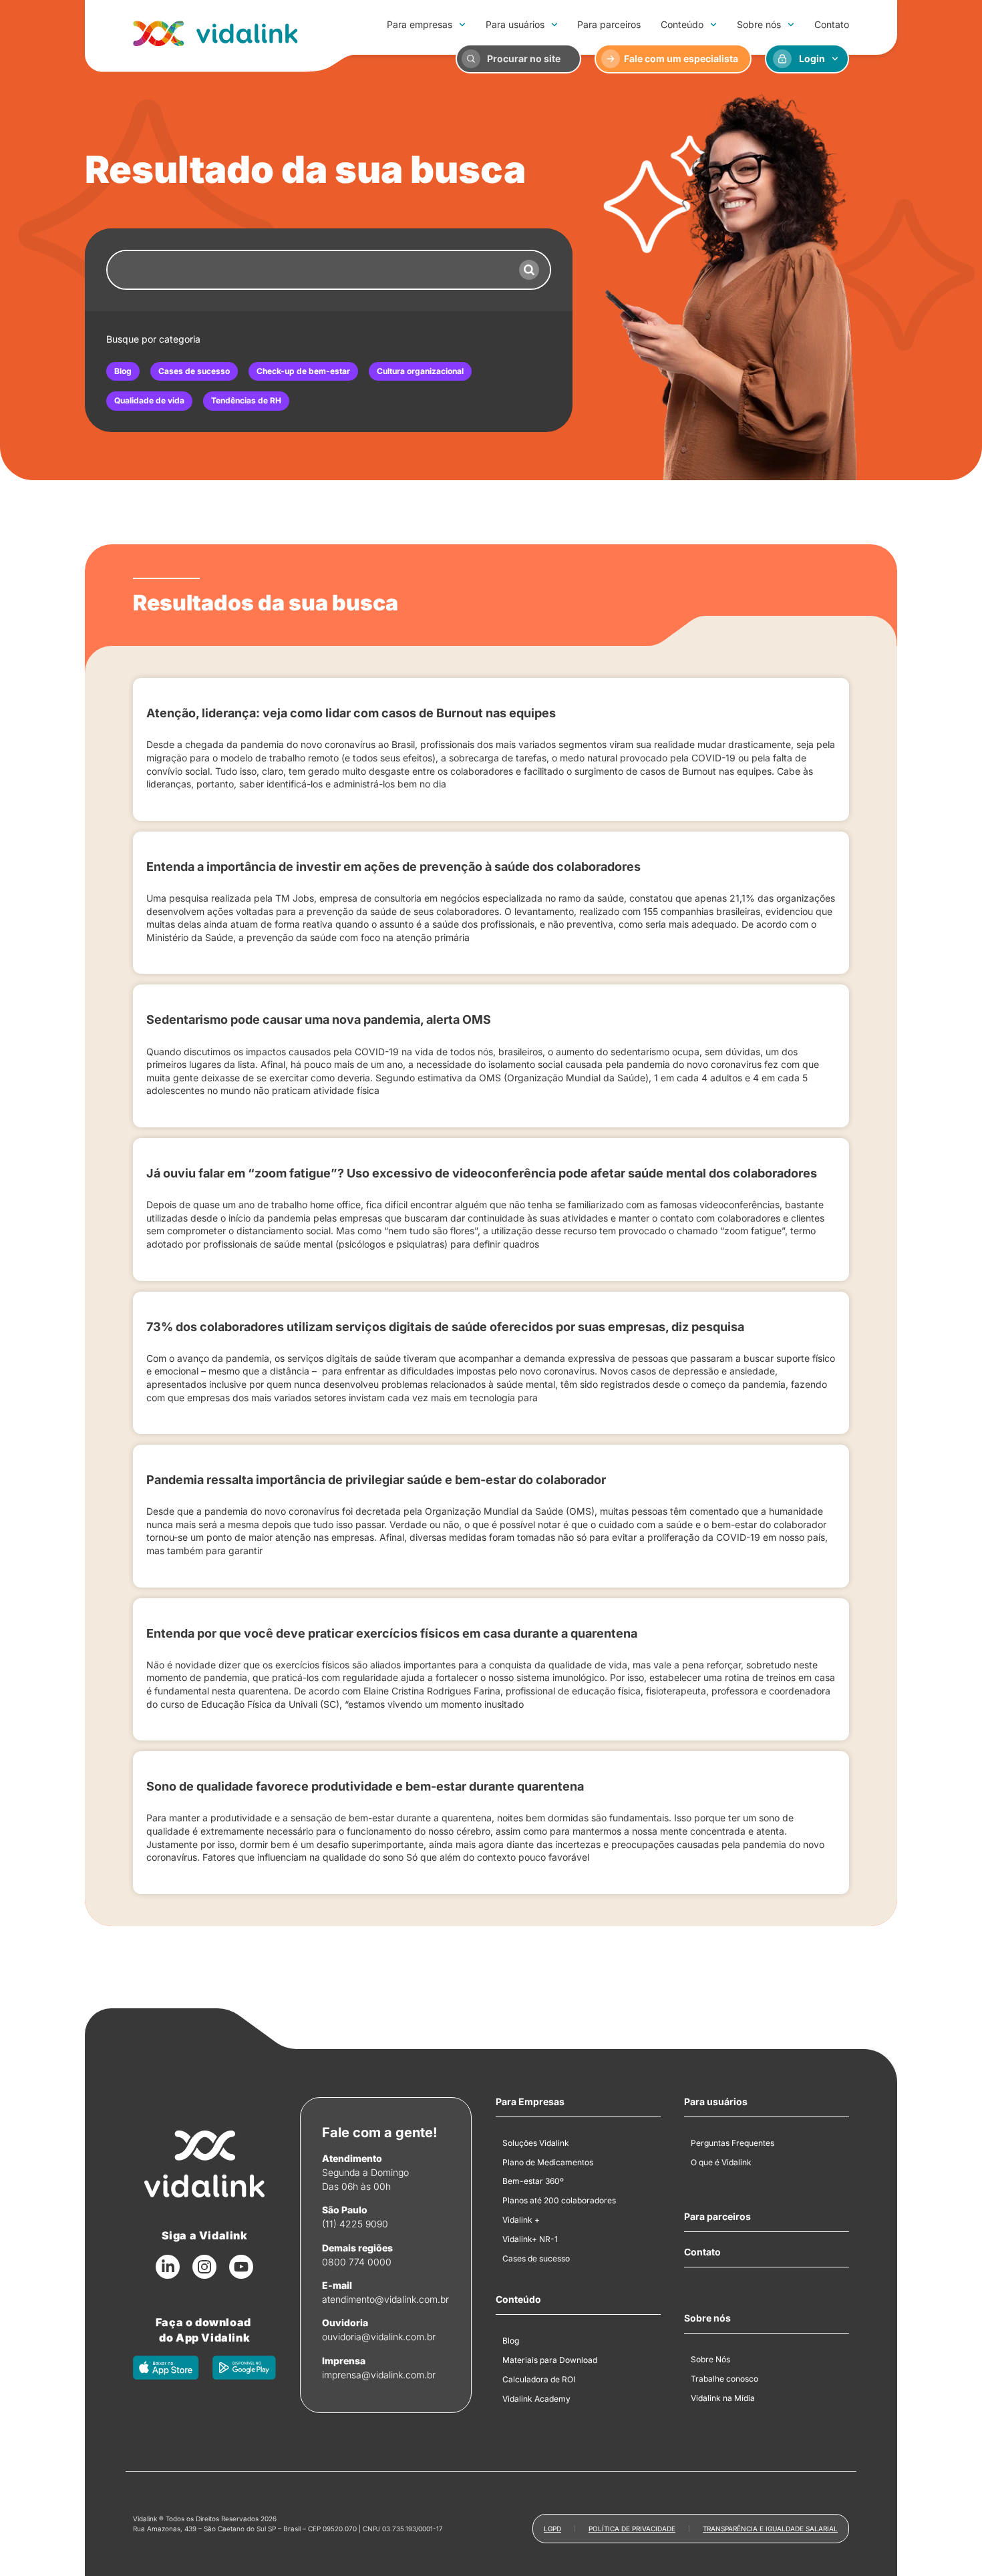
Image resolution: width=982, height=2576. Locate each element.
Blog (123, 371)
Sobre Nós (710, 2359)
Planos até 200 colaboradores (559, 2200)
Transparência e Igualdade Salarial (770, 2529)
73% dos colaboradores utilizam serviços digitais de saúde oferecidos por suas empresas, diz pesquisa (445, 1327)
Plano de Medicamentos (548, 2162)
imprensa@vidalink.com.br (379, 2375)
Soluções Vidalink (536, 2143)
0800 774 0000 (357, 2262)
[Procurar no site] (471, 59)
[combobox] (308, 270)
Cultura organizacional (420, 371)
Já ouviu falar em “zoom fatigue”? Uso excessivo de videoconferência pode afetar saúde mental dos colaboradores (482, 1173)
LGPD (552, 2529)
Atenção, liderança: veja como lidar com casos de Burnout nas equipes (351, 713)
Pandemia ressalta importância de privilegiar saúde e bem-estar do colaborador (376, 1480)
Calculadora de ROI (539, 2379)
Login (812, 58)
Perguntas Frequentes (732, 2143)
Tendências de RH (246, 400)
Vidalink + (521, 2220)
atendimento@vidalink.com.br (385, 2299)
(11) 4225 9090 (355, 2224)
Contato (832, 24)
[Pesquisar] (529, 270)
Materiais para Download (550, 2360)
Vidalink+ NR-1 (530, 2239)
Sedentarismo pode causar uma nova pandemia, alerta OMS (319, 1020)
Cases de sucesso (194, 371)
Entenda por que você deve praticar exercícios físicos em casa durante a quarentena (392, 1633)
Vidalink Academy (536, 2399)
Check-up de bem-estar (303, 371)
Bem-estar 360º (533, 2181)
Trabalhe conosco (724, 2379)
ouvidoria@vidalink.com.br (379, 2337)
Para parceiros (609, 24)
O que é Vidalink (721, 2162)
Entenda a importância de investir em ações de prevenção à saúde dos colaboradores (393, 867)
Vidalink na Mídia (723, 2398)
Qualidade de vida (149, 400)
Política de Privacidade (632, 2529)
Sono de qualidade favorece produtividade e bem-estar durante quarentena (365, 1786)
